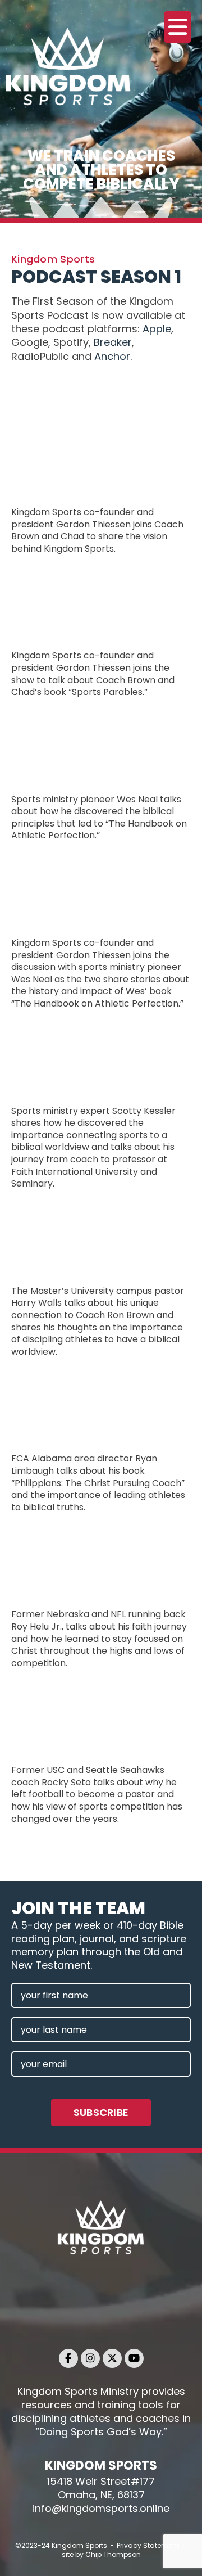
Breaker (113, 342)
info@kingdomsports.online (101, 2508)
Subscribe (101, 2112)
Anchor (112, 356)
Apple (157, 329)
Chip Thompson (113, 2554)
